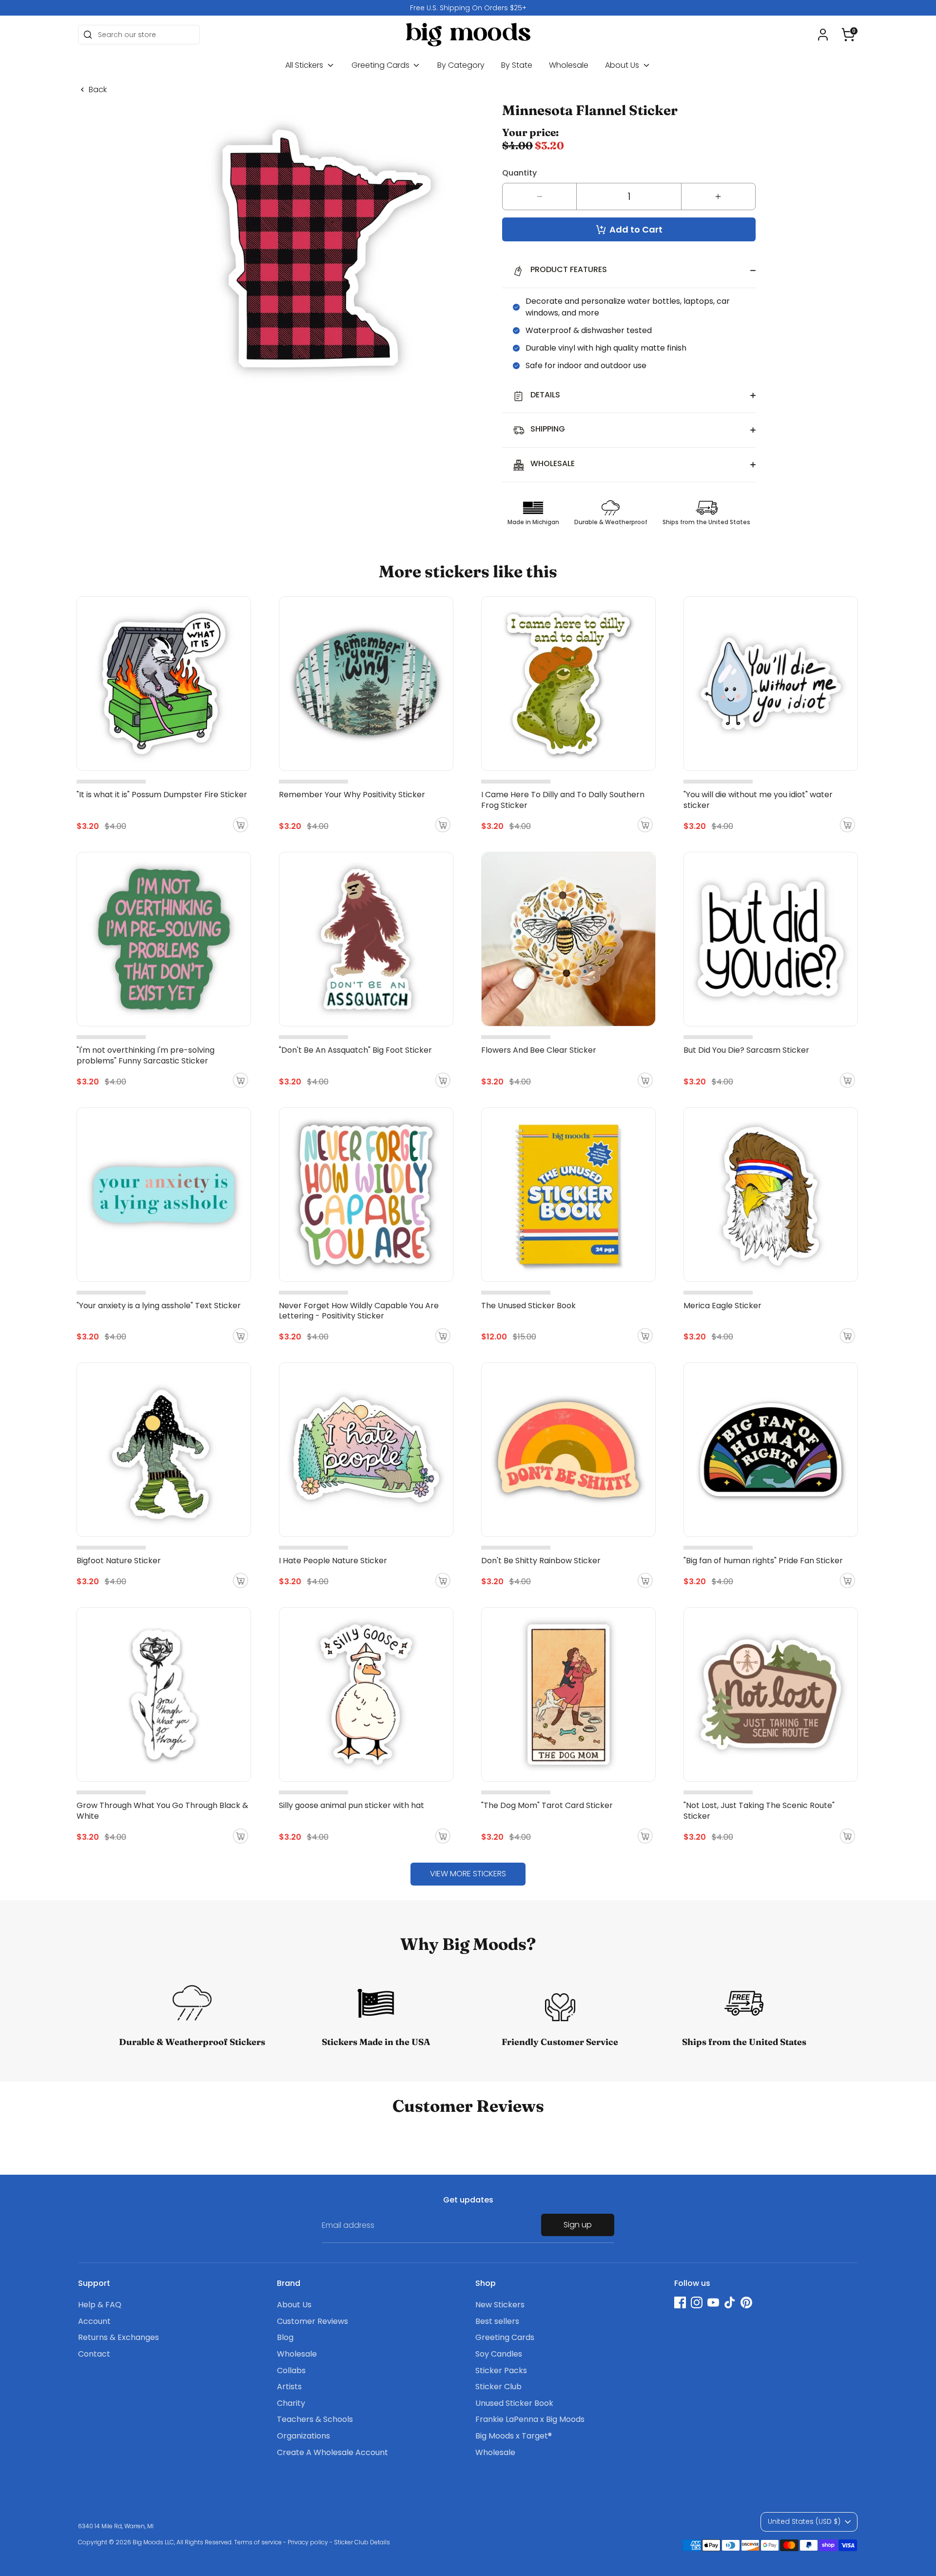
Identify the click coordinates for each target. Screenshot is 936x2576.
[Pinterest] (746, 2302)
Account (94, 2321)
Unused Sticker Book (514, 2403)
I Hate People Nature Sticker (333, 1561)
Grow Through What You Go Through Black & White (162, 1811)
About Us (623, 65)
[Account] (823, 35)
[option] (468, 8)
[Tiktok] (730, 2302)
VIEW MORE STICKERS (468, 1874)
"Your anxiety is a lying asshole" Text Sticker (159, 1306)
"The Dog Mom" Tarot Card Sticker (547, 1805)
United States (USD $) (804, 2521)
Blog (285, 2337)
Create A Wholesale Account (332, 2452)
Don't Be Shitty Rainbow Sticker (541, 1561)
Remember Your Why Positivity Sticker (352, 795)
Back (98, 90)
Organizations (303, 2436)
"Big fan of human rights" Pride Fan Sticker (763, 1561)
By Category (461, 65)
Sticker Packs (501, 2370)
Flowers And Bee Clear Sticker (539, 1050)
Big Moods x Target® (514, 2436)
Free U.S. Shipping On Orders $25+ (468, 8)
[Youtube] (713, 2302)
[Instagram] (697, 2302)
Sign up (578, 2225)
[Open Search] (88, 35)
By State (517, 65)
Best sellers (497, 2321)
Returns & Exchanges (118, 2337)
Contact (94, 2354)
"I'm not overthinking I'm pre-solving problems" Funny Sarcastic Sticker (146, 1055)
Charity (291, 2403)
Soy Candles (499, 2354)
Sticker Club (498, 2387)
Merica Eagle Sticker (722, 1306)
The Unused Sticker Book (528, 1306)
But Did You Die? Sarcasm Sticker (746, 1050)
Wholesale (569, 65)
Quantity (519, 173)
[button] (848, 35)
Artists (289, 2387)
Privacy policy (308, 2542)
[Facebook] (680, 2302)
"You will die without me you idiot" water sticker (758, 800)
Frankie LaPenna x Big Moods (530, 2419)
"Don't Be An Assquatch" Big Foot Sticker (355, 1050)
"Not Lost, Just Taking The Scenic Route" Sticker (759, 1811)
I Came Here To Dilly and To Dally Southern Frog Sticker (563, 800)
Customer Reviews (312, 2321)
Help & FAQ (100, 2305)
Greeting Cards (381, 65)
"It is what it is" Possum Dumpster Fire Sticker (162, 795)
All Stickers (305, 65)
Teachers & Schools (315, 2419)
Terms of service (258, 2542)
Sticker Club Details (362, 2542)
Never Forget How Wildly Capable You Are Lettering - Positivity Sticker (359, 1311)
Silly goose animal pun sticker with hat (351, 1805)
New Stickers (500, 2305)
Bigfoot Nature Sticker (119, 1561)
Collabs (291, 2370)
